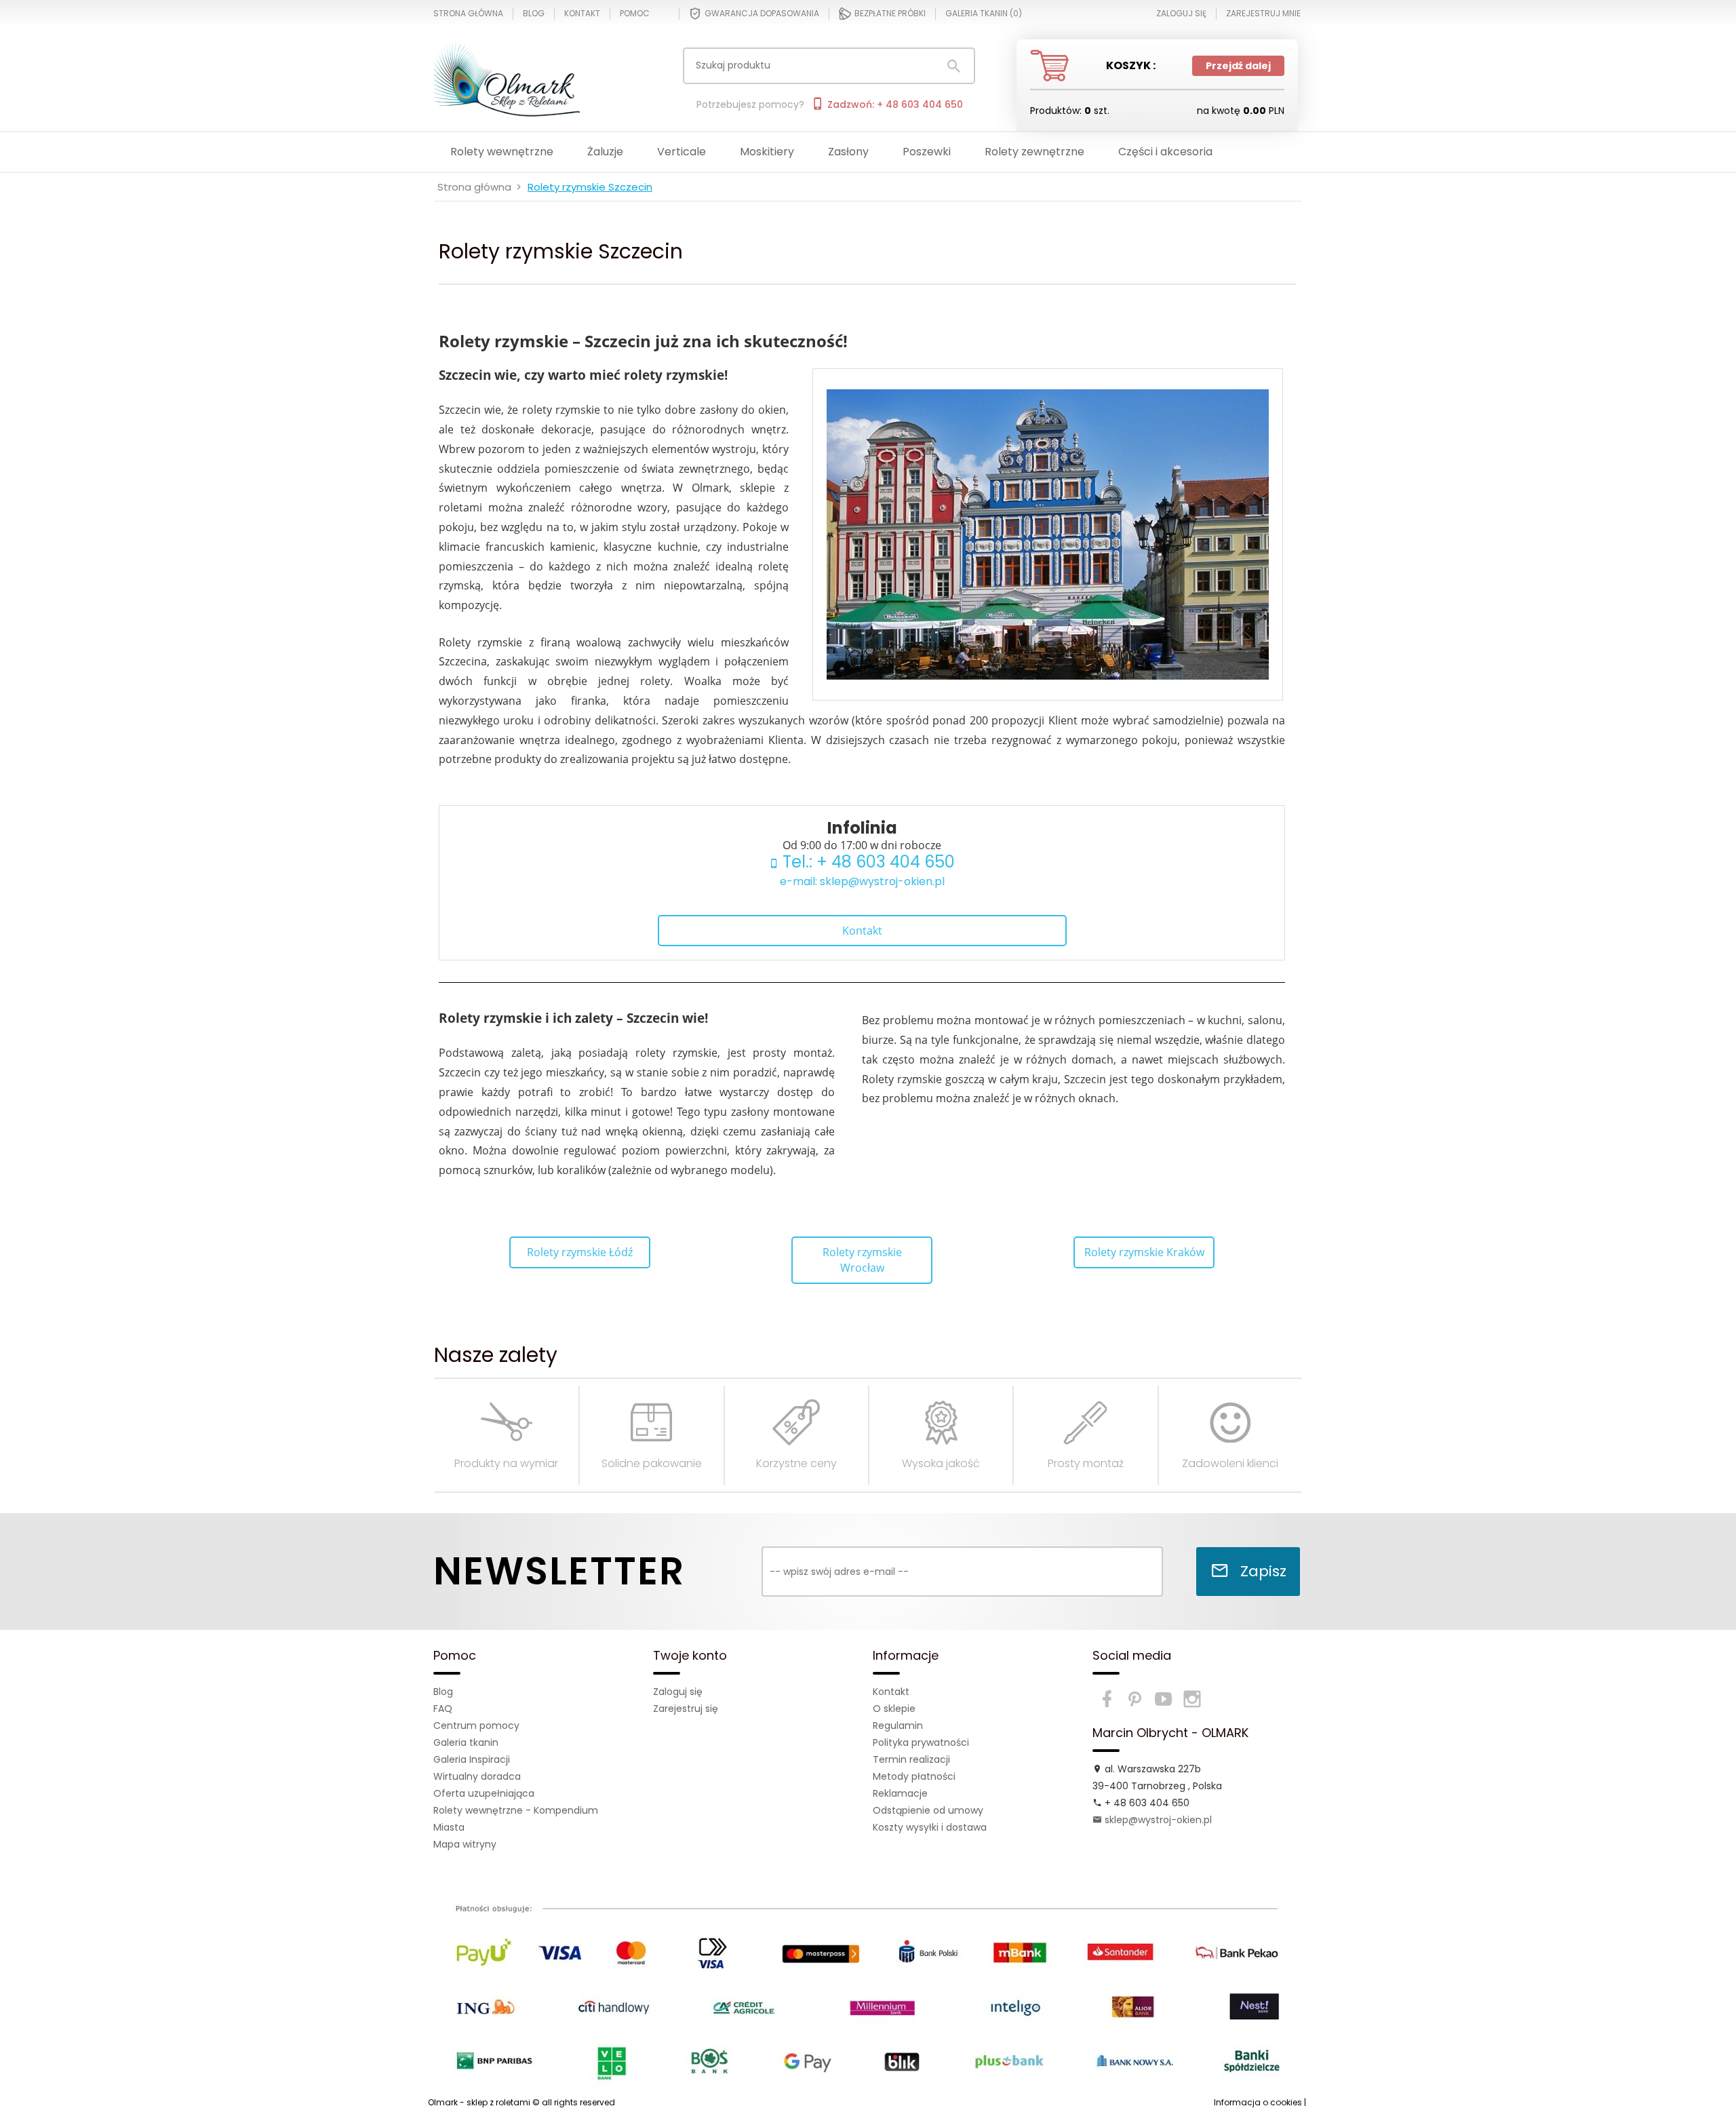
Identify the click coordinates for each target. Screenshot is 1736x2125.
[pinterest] (1135, 1699)
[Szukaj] (954, 66)
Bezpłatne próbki (890, 13)
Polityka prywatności (921, 1742)
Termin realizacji (911, 1759)
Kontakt (582, 14)
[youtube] (1164, 1699)
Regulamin (898, 1726)
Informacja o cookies (1258, 2102)
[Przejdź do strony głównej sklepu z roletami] (521, 78)
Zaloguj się (678, 1692)
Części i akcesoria (1165, 152)
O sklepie (894, 1709)
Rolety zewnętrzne (1034, 152)
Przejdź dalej (1238, 66)
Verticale (682, 152)
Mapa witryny (465, 1844)
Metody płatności (914, 1776)
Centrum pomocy (476, 1726)
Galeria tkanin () (984, 14)
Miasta (449, 1827)
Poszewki (927, 152)
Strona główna (468, 14)
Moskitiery (767, 152)
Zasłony (848, 152)
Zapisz (1261, 1571)
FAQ (443, 1709)
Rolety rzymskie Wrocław (862, 1260)
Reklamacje (900, 1793)
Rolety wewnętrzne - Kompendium (516, 1810)
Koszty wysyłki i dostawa (930, 1827)
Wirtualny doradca (477, 1776)
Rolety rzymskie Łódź (580, 1252)
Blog (534, 14)
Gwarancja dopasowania (762, 13)
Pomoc (635, 14)
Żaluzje (605, 152)
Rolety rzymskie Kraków (1144, 1252)
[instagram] (1192, 1699)
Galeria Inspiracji (472, 1759)
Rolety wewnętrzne (502, 152)
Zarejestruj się (686, 1709)
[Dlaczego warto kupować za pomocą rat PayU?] (867, 1987)
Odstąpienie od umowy (928, 1810)
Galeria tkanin (466, 1742)
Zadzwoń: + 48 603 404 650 (894, 104)
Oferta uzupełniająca (484, 1793)
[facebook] (1107, 1699)
